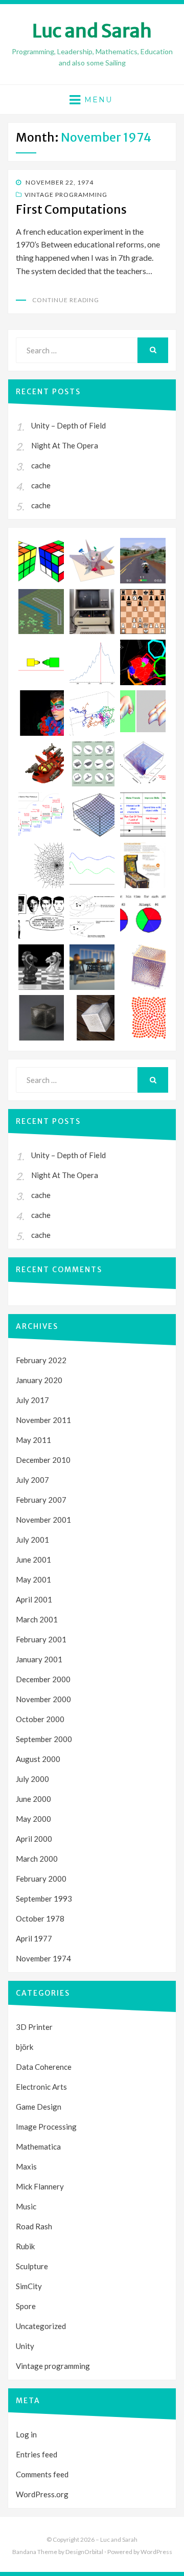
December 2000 (43, 1679)
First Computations (71, 209)
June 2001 (33, 1560)
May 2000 (33, 1819)
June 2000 (33, 1799)
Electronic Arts (41, 2087)
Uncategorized (41, 2326)
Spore (26, 2306)
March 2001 (37, 1619)
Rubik (25, 2246)
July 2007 (32, 1480)
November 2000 (43, 1699)
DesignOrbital (84, 2552)
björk (25, 2047)
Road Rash (34, 2226)
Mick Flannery (40, 2186)
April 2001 (34, 1599)
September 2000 (44, 1739)
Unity (25, 2346)
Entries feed (37, 2454)
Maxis (26, 2166)
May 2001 (33, 1579)
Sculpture (32, 2266)
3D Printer (34, 2027)
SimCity (29, 2286)
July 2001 (32, 1540)
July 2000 (32, 1779)
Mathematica (38, 2146)
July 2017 (32, 1400)
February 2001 (41, 1639)
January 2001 (39, 1659)
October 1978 (40, 1918)
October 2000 (40, 1719)
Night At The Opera (65, 445)
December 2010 (43, 1460)
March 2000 (37, 1859)
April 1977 (34, 1938)
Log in (26, 2434)
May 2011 (33, 1440)
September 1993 (44, 1899)
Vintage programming (66, 195)
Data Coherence (44, 2067)
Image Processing (46, 2127)
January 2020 (39, 1380)
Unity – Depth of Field (68, 425)
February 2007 (41, 1500)
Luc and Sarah (92, 31)
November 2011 (43, 1420)
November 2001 (43, 1520)
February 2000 (41, 1879)
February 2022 (41, 1360)
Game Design (39, 2107)
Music (26, 2206)
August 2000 (38, 1759)
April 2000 (34, 1839)
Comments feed (42, 2474)
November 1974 (43, 1958)
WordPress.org (42, 2494)
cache (41, 465)
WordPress (156, 2552)
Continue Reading (66, 300)
